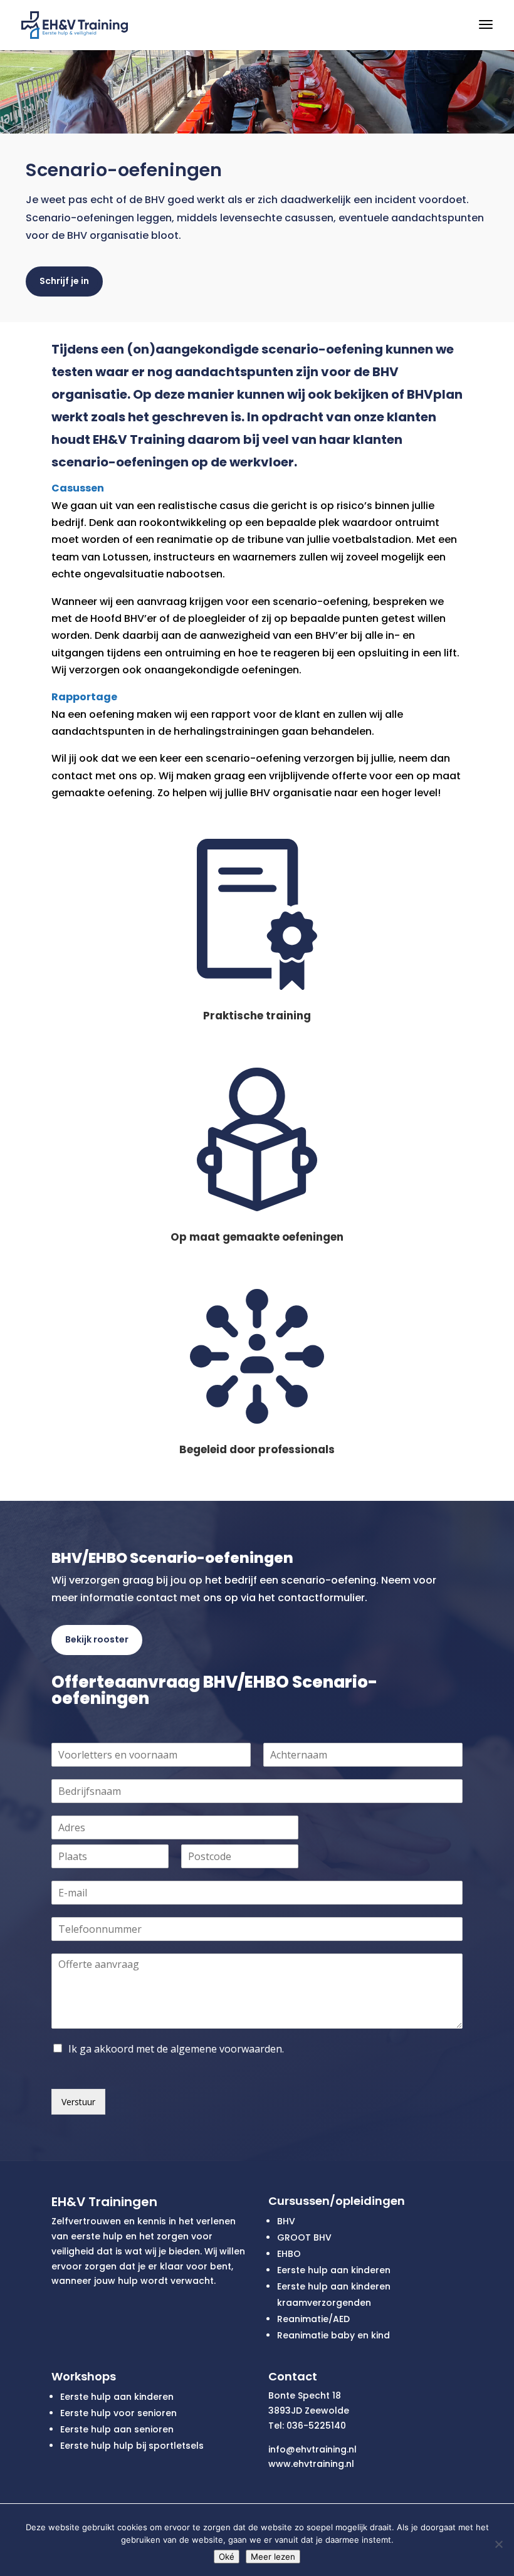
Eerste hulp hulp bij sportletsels (132, 2446)
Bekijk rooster (97, 1639)
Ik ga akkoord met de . (176, 2049)
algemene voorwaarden (226, 2049)
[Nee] (498, 2544)
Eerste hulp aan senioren (117, 2429)
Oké (227, 2557)
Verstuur (78, 2102)
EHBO (289, 2254)
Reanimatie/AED (313, 2319)
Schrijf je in (64, 281)
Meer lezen (273, 2557)
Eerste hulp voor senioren (118, 2413)
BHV (286, 2221)
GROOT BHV (304, 2237)
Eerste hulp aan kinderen (334, 2270)
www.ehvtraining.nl (311, 2464)
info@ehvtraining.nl (312, 2449)
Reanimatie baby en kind (333, 2335)
